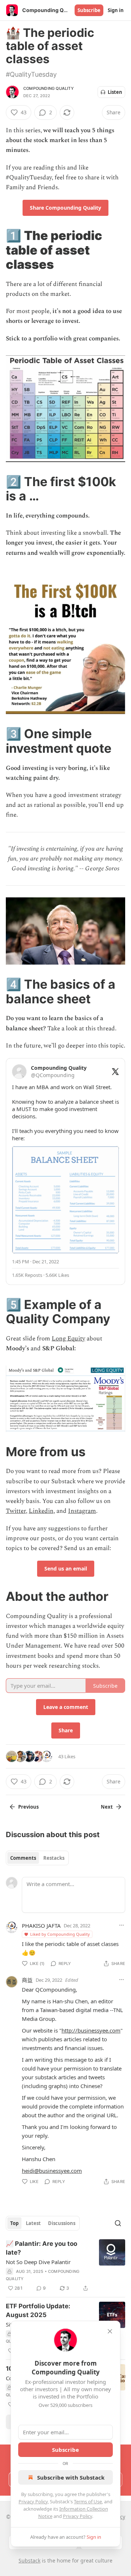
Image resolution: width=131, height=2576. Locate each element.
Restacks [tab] (54, 1858)
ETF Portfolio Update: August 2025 (38, 2310)
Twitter (16, 1511)
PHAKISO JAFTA (41, 1926)
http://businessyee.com (91, 2030)
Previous (28, 1807)
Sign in (116, 10)
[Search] (118, 2223)
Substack (29, 2560)
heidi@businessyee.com (52, 2171)
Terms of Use (88, 2501)
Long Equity (68, 1339)
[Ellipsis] (122, 1925)
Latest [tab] (33, 2223)
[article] (65, 2266)
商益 (27, 1980)
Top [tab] (14, 2223)
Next (107, 1807)
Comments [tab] (23, 1858)
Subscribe (89, 10)
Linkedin (41, 1511)
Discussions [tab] (62, 2223)
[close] (110, 2331)
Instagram (82, 1511)
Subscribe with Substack (71, 2477)
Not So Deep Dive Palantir (38, 2262)
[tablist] (37, 1858)
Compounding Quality (49, 88)
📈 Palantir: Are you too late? (41, 2248)
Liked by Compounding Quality (60, 1934)
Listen (115, 92)
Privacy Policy (33, 2501)
